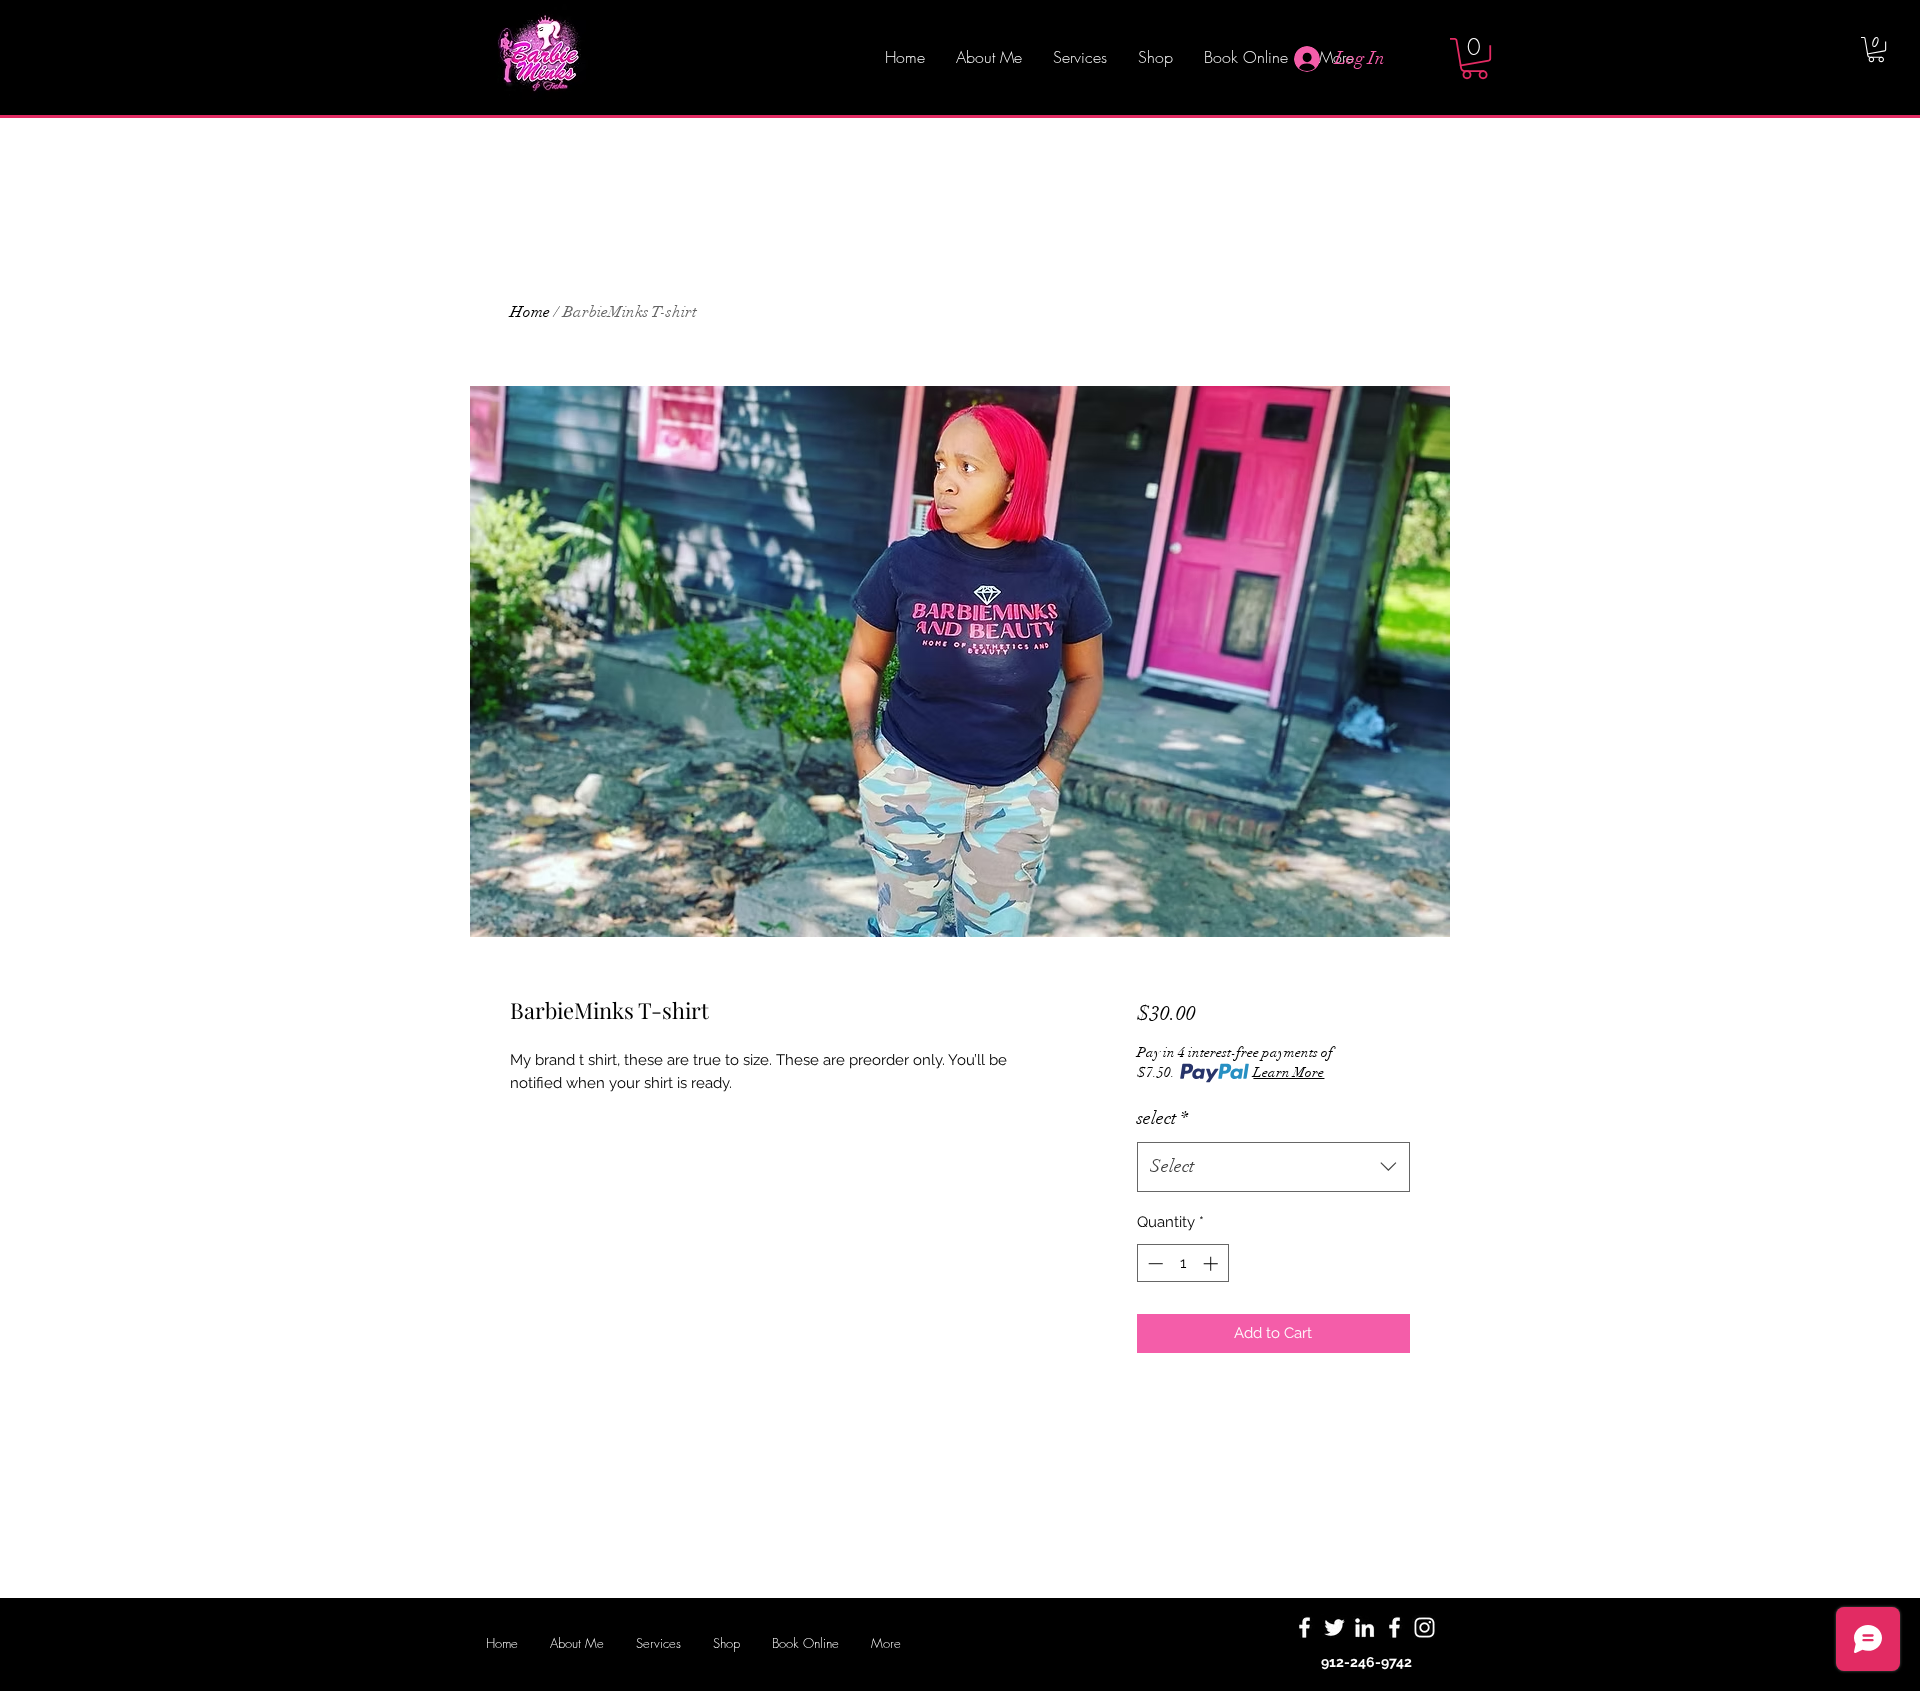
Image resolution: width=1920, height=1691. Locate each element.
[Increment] (1212, 1263)
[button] (1474, 58)
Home (530, 312)
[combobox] (1273, 1167)
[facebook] (1304, 1627)
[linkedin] (1364, 1627)
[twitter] (1334, 1627)
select (1162, 1118)
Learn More (1288, 1072)
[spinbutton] (1182, 1263)
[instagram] (1424, 1627)
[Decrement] (1153, 1263)
